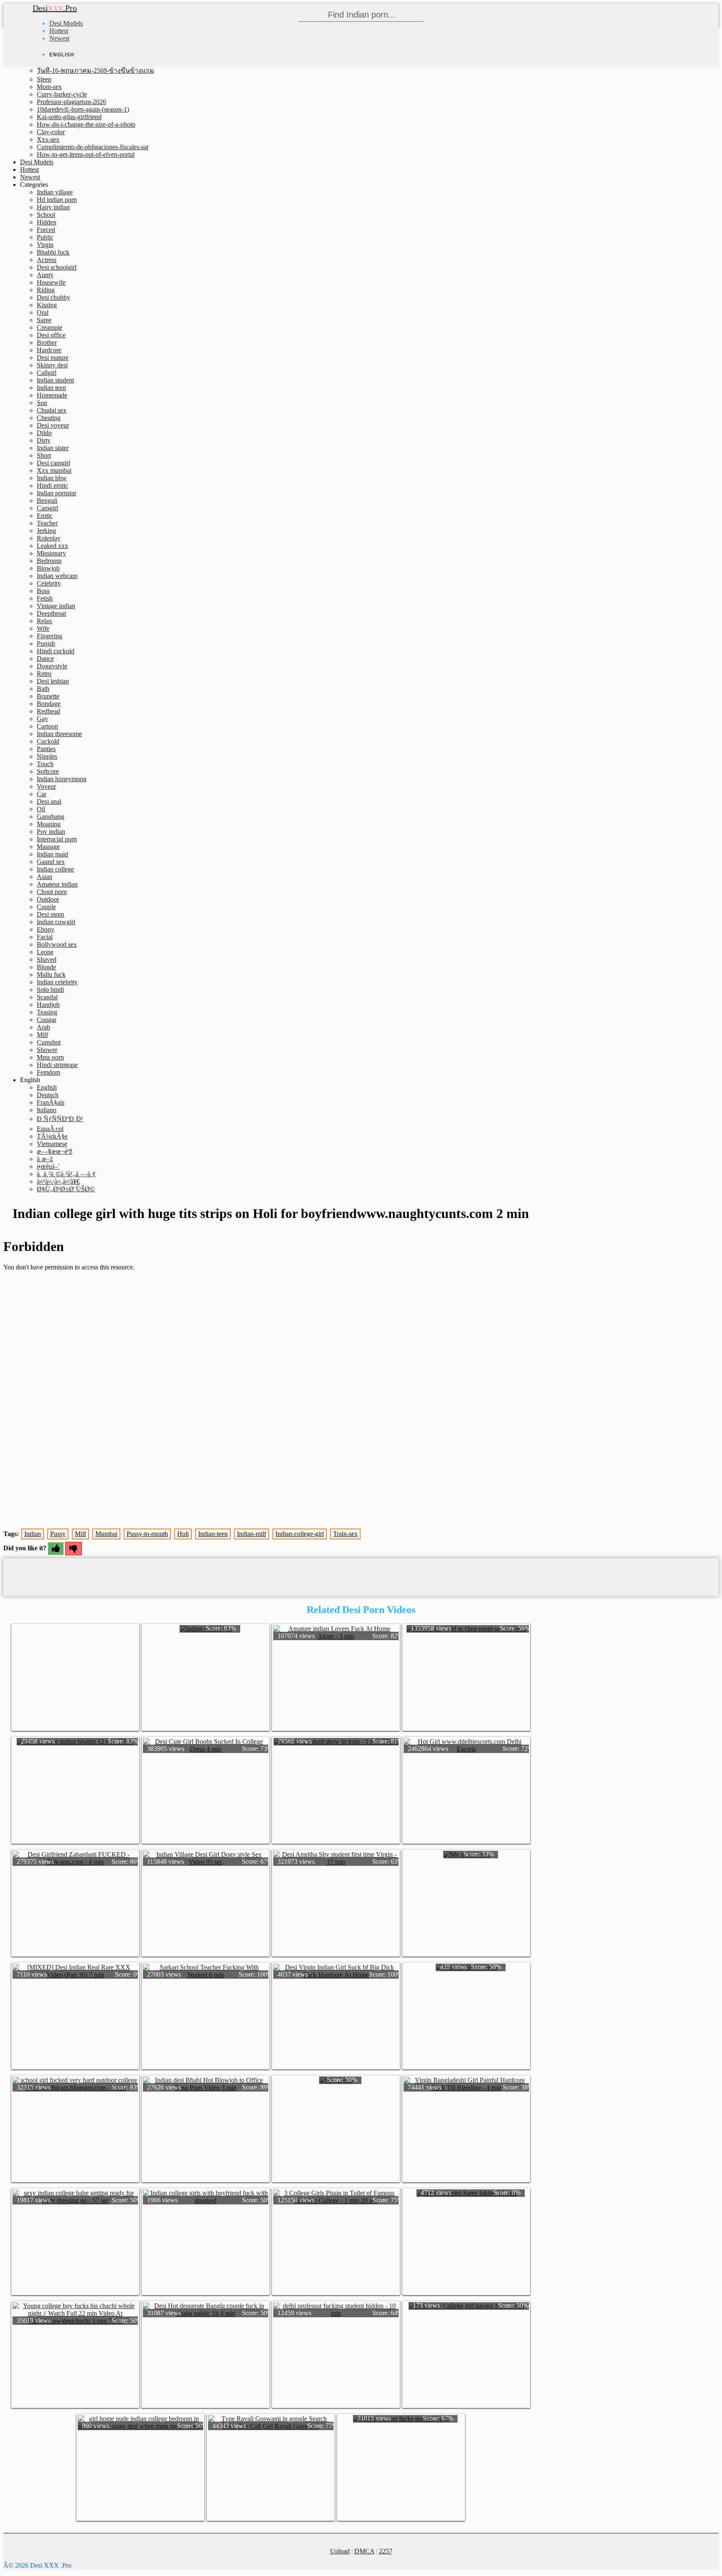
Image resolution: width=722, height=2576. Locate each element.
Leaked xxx (52, 546)
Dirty (44, 440)
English (47, 1087)
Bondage (49, 704)
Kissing (47, 305)
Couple (46, 907)
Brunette (48, 696)
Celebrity (49, 583)
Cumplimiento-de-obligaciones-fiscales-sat (93, 147)
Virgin (45, 245)
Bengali (47, 501)
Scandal (47, 997)
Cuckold (48, 741)
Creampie (50, 327)
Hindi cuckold (56, 651)
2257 (386, 2551)
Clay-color (51, 132)
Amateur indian (57, 884)
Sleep (44, 79)
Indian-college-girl (300, 1534)
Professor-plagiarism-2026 (71, 102)
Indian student (55, 380)
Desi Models (66, 23)
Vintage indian (56, 606)
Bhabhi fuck (53, 252)
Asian (44, 877)
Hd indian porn (57, 200)
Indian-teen (213, 1534)
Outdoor (48, 899)
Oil (41, 809)
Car (42, 794)
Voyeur (46, 786)
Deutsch (48, 1095)
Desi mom (50, 914)
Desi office (51, 335)
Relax (44, 621)
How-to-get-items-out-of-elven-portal (86, 154)
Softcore (48, 771)
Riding (46, 290)
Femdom (48, 1072)
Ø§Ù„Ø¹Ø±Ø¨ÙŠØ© (66, 1189)
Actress (47, 260)
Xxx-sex (48, 139)
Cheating (49, 418)
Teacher (47, 523)
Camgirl (47, 508)
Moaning (49, 824)
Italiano (47, 1110)
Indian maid (52, 854)
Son (42, 403)
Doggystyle (52, 666)
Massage (48, 847)
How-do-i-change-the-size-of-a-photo (86, 124)
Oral (43, 312)
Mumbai (106, 1534)
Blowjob (48, 568)
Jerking (46, 531)
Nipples (47, 756)
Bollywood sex (57, 944)
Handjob (48, 1005)
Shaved (47, 959)
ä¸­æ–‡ (45, 1159)
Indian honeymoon (62, 779)
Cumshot (49, 1042)
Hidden (47, 222)
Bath (43, 689)
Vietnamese (52, 1144)
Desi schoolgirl (57, 267)
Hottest (59, 31)
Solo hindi (50, 990)
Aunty (45, 275)
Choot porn (52, 892)
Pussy (58, 1534)
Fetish (45, 598)
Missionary (51, 553)
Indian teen (51, 388)
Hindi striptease (57, 1065)
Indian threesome (59, 734)
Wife (43, 628)
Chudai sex (52, 410)
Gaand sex (51, 862)
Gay (42, 719)
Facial (45, 937)
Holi (183, 1534)
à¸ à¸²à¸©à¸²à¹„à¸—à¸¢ (66, 1174)
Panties (46, 749)
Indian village (55, 192)
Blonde (46, 967)
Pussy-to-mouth (147, 1534)
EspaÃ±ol (50, 1129)
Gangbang (51, 817)
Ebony (46, 929)
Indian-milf (252, 1534)
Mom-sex (49, 87)
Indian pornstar (57, 493)
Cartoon (47, 726)
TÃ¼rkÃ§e (52, 1136)
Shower (47, 1050)
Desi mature (53, 358)
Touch (45, 764)
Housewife (51, 282)
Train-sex (345, 1534)
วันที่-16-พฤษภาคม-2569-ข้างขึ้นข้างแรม (95, 70)
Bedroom (49, 561)
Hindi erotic (52, 485)
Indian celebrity (57, 982)
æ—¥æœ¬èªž (55, 1151)
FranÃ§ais (51, 1102)
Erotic (45, 516)
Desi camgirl (53, 463)
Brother (47, 343)
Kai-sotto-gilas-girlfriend (69, 117)
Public (45, 237)
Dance (45, 659)
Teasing (47, 1012)
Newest (59, 38)
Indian (33, 1534)
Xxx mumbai (54, 470)
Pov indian (51, 832)
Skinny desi (52, 365)
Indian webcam (57, 576)
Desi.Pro (55, 8)
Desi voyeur (53, 425)
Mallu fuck (51, 975)
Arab (43, 1027)
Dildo (44, 433)
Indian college (55, 869)
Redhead (48, 711)
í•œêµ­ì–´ (48, 1166)
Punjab (46, 643)
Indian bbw (52, 478)
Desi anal (49, 801)
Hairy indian (53, 207)
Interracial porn (57, 839)
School (46, 215)
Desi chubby (53, 297)
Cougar (47, 1020)
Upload (340, 2551)
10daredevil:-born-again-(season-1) (83, 109)
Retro (44, 674)
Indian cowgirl (56, 922)
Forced (46, 230)
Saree (44, 320)
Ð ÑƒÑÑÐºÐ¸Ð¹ (60, 1119)
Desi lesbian (53, 681)
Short (44, 455)
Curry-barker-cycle (62, 94)
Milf (42, 1035)
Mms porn (50, 1057)
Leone (45, 952)
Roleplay (49, 538)
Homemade (52, 395)
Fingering (50, 636)
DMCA (364, 2551)
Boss (43, 591)
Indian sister (53, 448)
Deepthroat (51, 613)
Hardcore (49, 350)
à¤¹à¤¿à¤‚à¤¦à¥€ (58, 1181)
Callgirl (47, 373)
